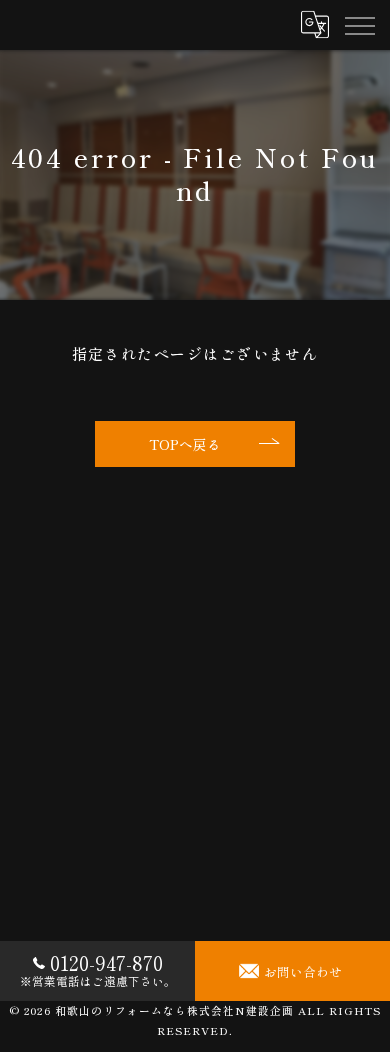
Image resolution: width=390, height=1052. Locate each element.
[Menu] (359, 25)
